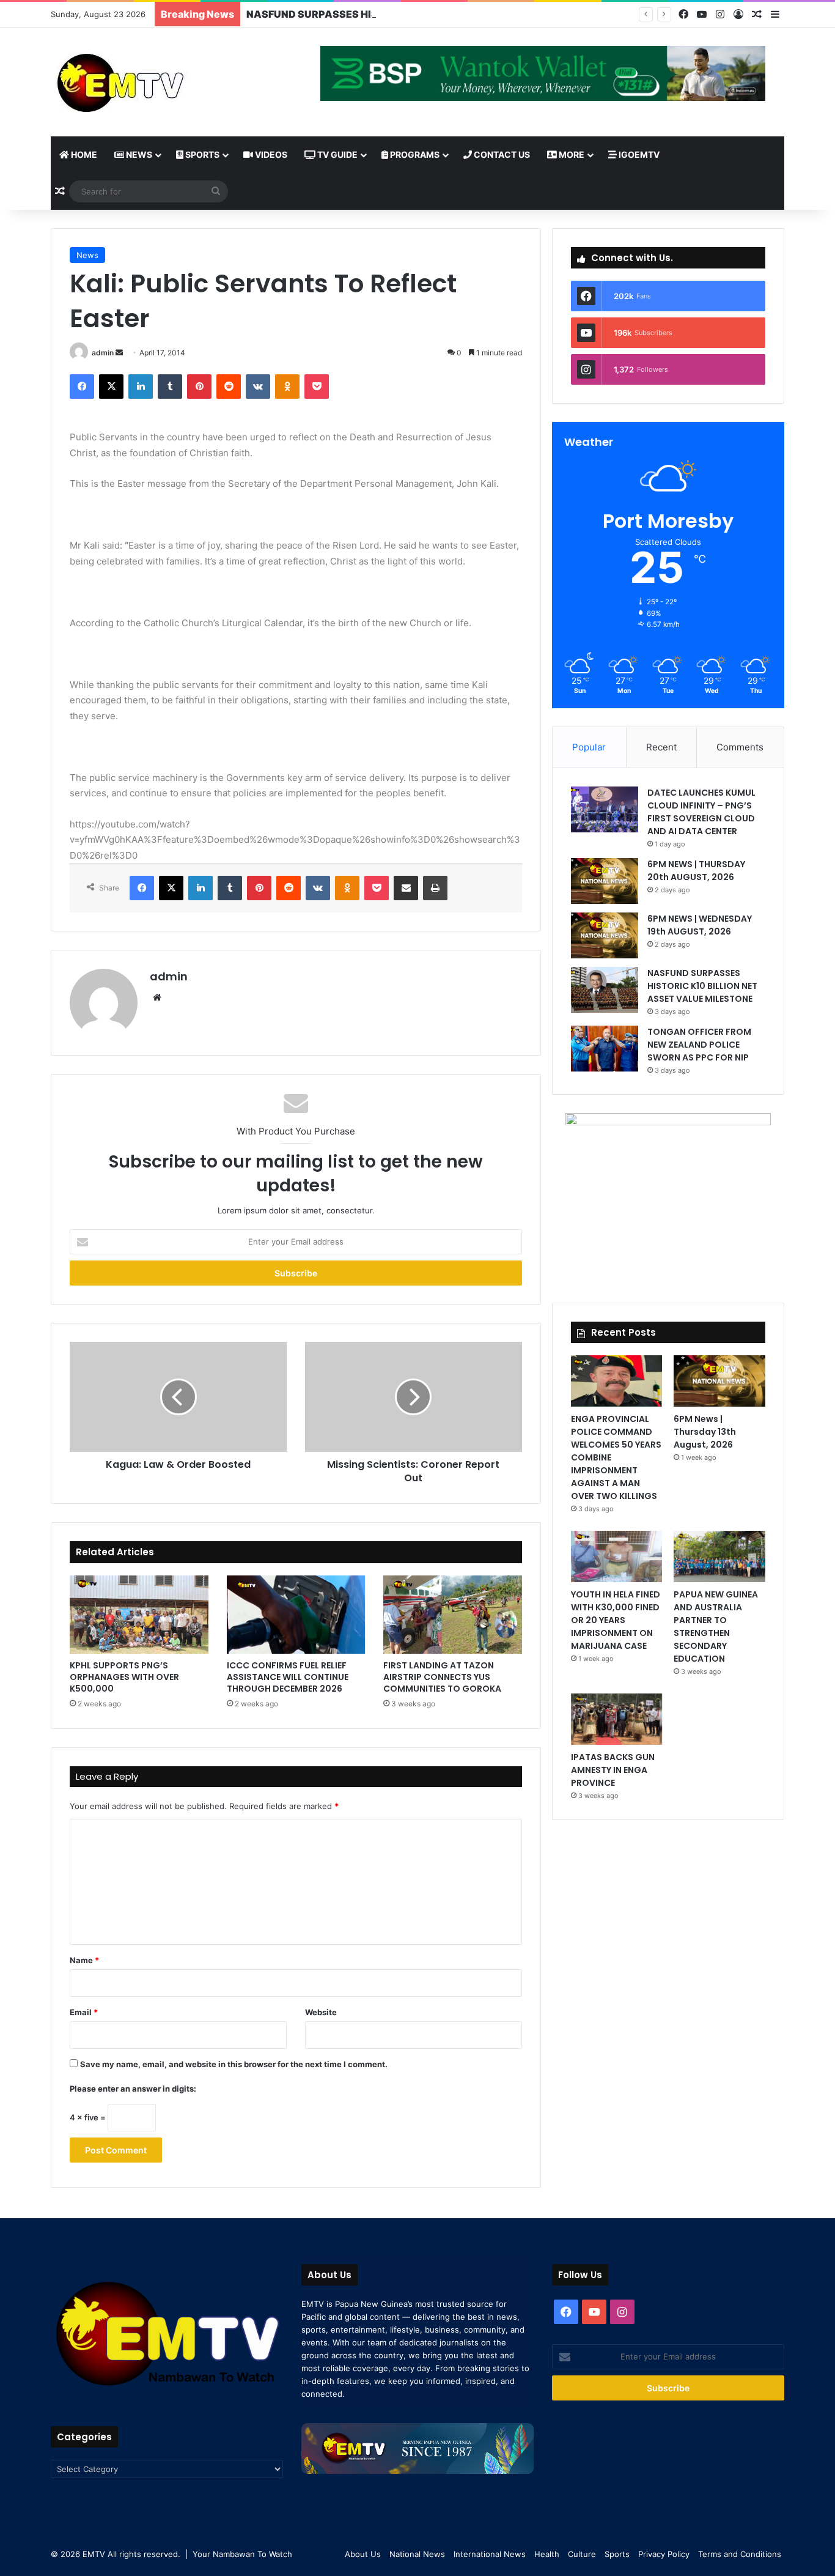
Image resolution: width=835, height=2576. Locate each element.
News (138, 154)
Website (321, 2012)
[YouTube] (702, 14)
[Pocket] (317, 387)
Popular (589, 747)
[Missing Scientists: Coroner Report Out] (414, 1397)
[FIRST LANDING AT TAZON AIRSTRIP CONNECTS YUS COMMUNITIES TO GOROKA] (453, 1615)
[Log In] (738, 15)
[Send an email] (119, 353)
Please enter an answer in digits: (133, 2089)
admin (103, 353)
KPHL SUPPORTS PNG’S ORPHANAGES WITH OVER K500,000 (124, 1677)
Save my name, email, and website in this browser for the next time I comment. (234, 2064)
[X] (111, 387)
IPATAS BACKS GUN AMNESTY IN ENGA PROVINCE (613, 1770)
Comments (740, 747)
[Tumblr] (170, 387)
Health (547, 2554)
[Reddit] (229, 387)
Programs (414, 154)
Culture (582, 2554)
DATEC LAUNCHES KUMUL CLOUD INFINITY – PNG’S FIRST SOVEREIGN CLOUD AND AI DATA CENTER (701, 812)
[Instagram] (720, 14)
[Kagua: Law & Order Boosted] (178, 1397)
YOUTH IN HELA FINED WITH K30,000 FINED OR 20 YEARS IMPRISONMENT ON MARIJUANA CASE (616, 1620)
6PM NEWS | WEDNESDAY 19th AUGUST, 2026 (700, 925)
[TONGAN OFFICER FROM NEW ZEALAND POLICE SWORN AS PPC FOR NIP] (605, 1049)
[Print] (435, 888)
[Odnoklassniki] (287, 387)
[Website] (157, 997)
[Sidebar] (775, 15)
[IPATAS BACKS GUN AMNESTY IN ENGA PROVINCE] (616, 1719)
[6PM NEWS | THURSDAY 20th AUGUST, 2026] (605, 881)
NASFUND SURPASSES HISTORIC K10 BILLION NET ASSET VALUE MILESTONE (435, 14)
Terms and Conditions (740, 2554)
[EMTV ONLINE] (161, 82)
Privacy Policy (664, 2554)
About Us (363, 2554)
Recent (661, 747)
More (571, 154)
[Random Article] (757, 15)
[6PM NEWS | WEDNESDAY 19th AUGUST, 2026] (605, 935)
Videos (270, 154)
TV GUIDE (337, 154)
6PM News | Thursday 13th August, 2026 (705, 1432)
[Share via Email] (406, 888)
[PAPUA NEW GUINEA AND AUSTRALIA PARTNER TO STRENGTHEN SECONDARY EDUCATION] (719, 1556)
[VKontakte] (258, 387)
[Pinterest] (199, 387)
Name (84, 1960)
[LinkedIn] (141, 387)
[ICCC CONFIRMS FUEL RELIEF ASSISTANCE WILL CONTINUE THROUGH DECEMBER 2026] (296, 1615)
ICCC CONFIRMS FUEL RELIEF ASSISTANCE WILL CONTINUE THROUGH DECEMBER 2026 (288, 1677)
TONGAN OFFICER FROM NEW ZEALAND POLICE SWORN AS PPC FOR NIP (699, 1045)
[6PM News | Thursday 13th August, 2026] (719, 1381)
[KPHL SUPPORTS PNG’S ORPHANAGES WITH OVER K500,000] (139, 1615)
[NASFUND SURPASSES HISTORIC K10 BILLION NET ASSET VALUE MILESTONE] (605, 990)
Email (84, 2012)
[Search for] (216, 191)
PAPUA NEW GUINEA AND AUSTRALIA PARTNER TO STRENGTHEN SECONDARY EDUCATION (716, 1627)
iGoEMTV (638, 154)
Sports (201, 154)
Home (83, 154)
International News (490, 2554)
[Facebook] (683, 14)
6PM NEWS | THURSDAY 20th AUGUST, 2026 (696, 871)
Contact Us (501, 154)
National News (417, 2554)
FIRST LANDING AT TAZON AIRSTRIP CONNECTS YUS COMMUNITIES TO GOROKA (442, 1677)
